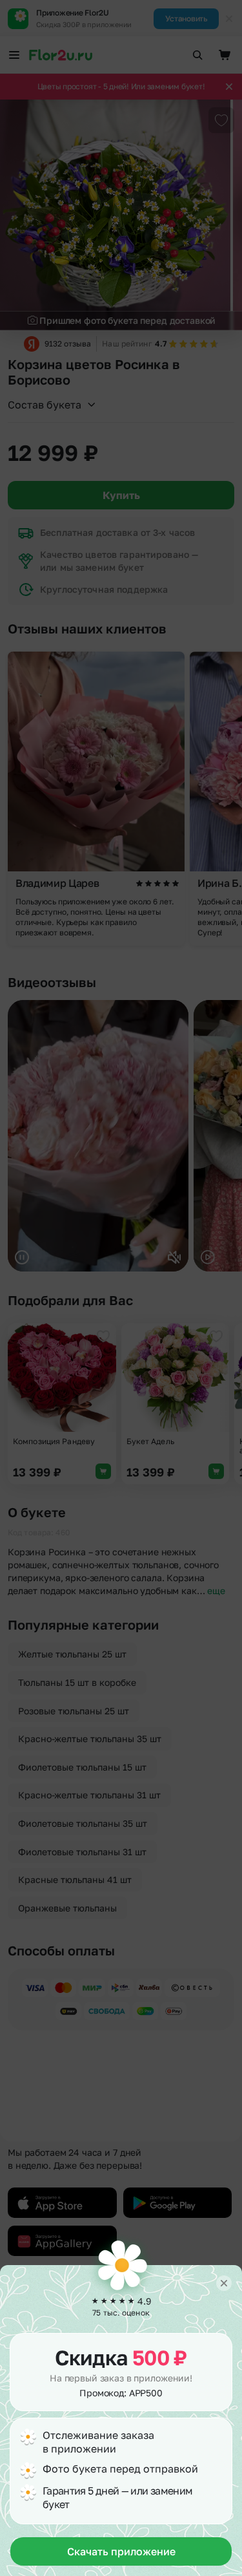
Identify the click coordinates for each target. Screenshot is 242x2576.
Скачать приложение (121, 2551)
